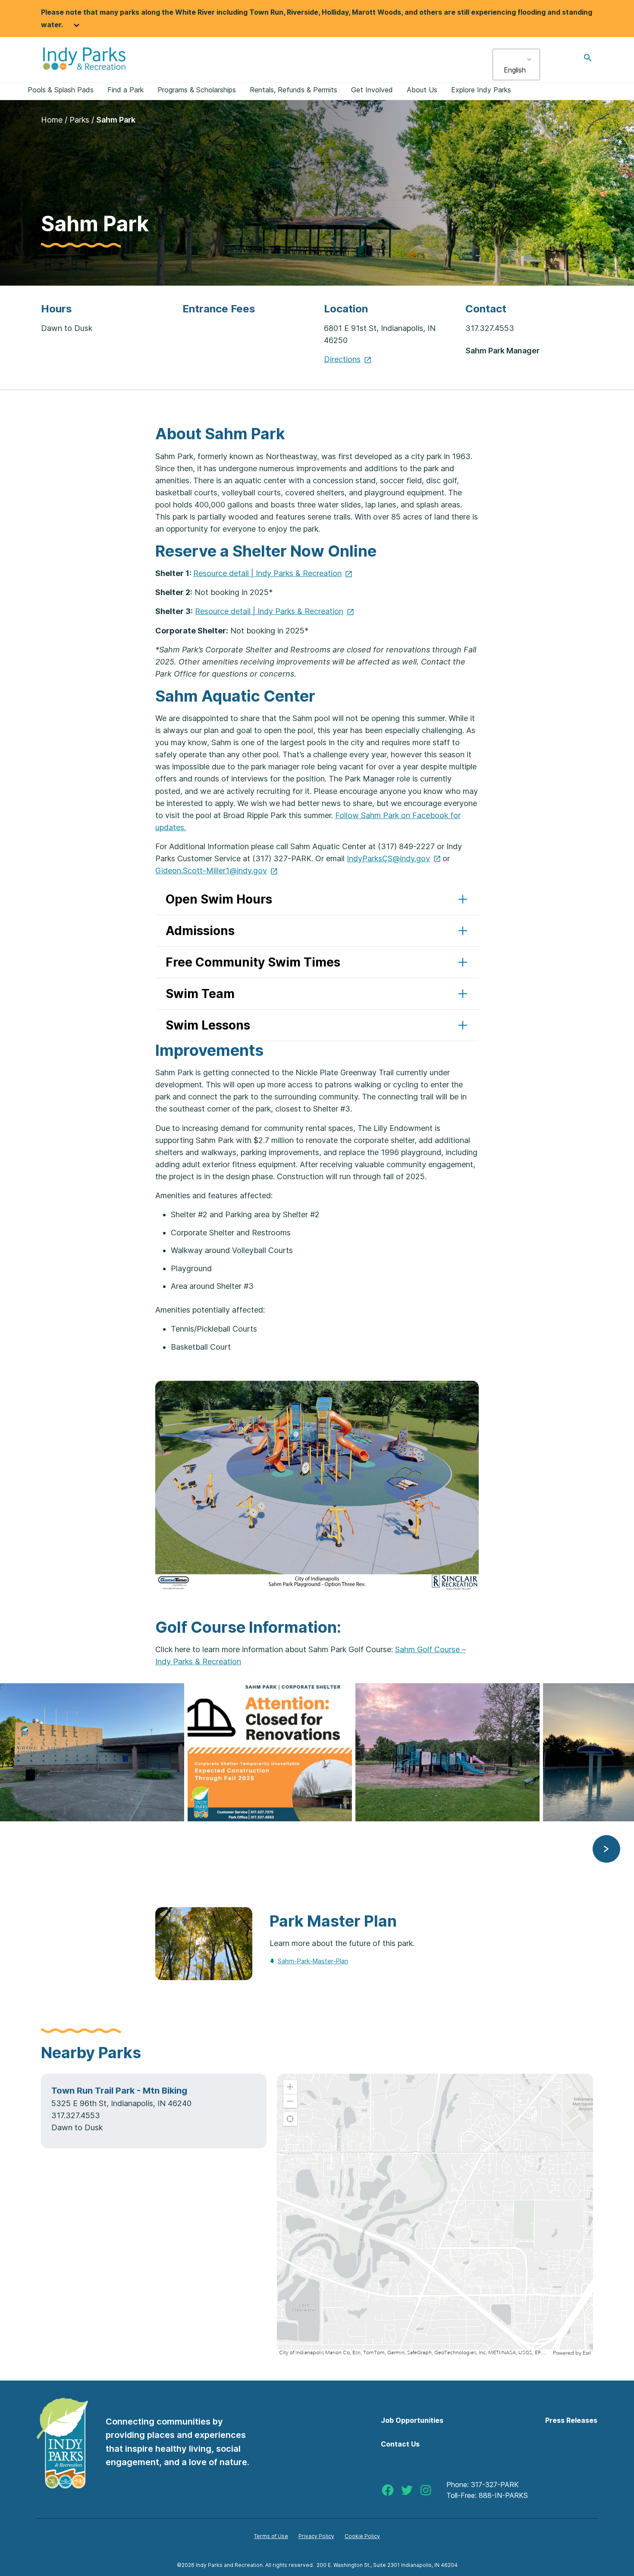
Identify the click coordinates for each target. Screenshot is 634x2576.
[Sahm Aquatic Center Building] (94, 1752)
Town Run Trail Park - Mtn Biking (119, 2091)
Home (52, 120)
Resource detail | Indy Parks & (267, 573)
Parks (79, 120)
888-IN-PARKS (503, 2495)
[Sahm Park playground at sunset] (449, 1752)
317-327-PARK (495, 2485)
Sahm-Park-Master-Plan (313, 1961)
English (515, 70)
